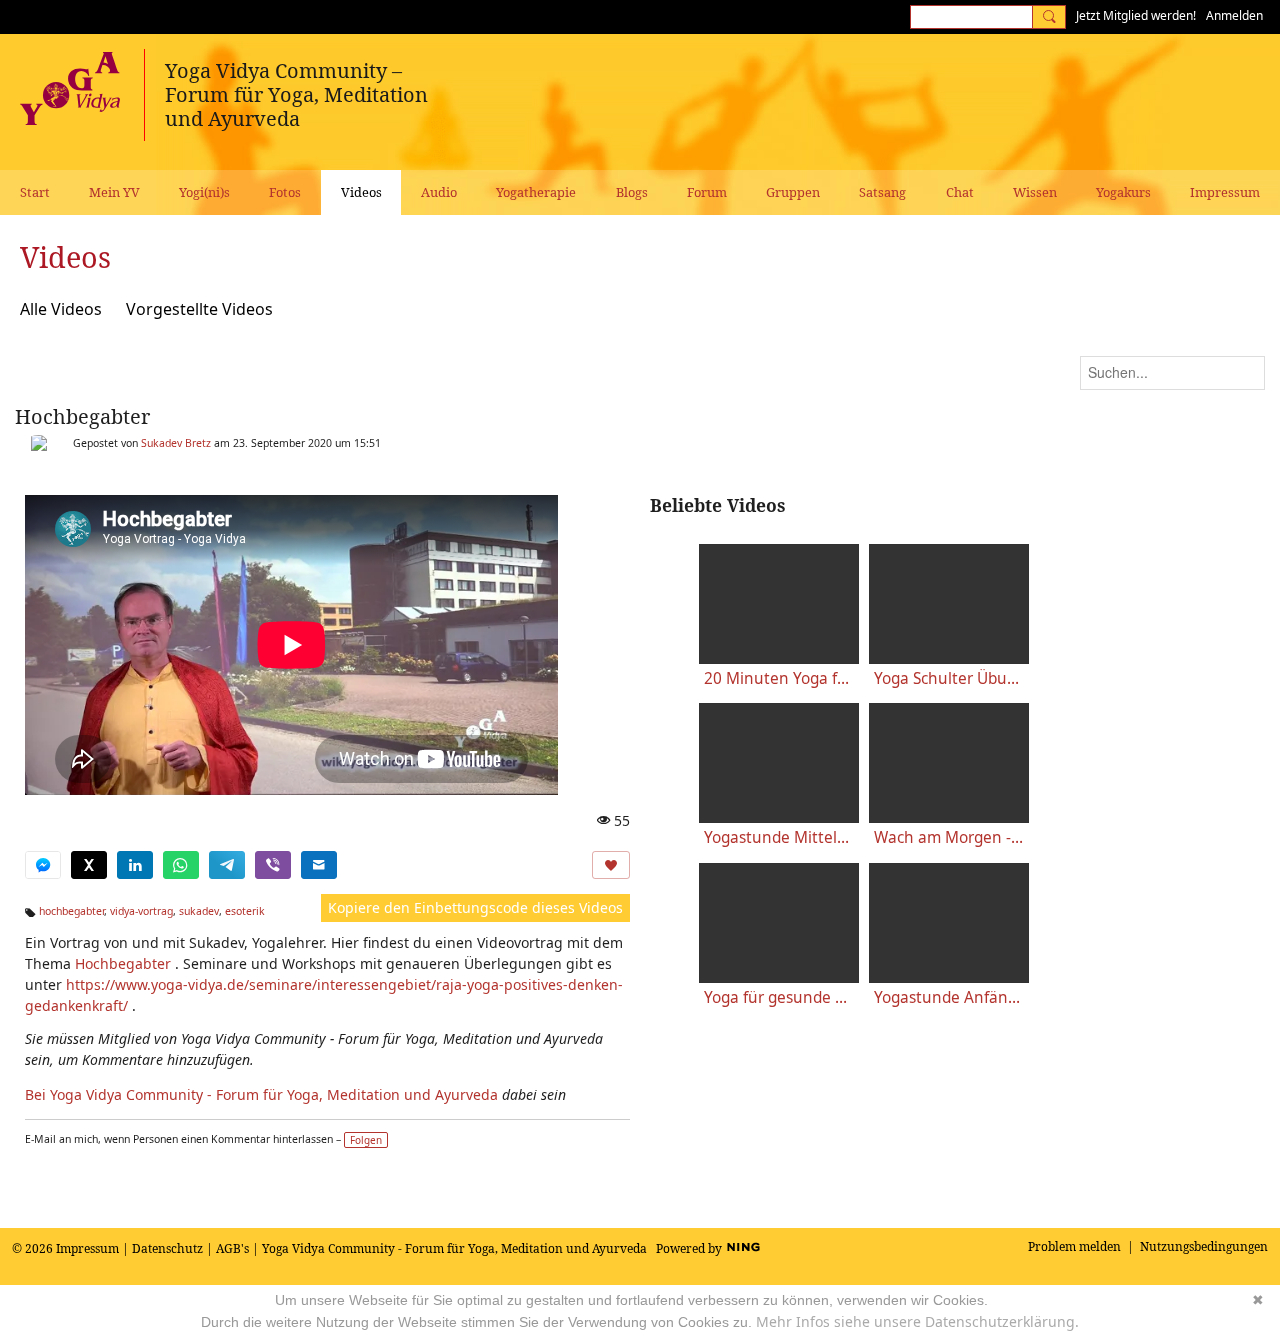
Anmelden (1234, 15)
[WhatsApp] (181, 865)
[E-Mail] (319, 865)
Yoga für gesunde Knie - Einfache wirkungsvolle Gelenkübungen (779, 997)
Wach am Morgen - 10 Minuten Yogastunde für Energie (949, 837)
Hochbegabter (82, 416)
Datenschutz (167, 1248)
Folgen (366, 1140)
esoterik (245, 911)
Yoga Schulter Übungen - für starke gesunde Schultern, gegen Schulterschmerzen (949, 678)
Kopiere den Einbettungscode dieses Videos (475, 907)
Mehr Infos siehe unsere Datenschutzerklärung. (917, 1321)
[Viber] (273, 865)
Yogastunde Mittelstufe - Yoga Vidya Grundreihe (779, 837)
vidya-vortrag (141, 911)
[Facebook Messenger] (43, 865)
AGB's (232, 1248)
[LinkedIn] (135, 865)
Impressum (87, 1248)
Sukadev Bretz (176, 443)
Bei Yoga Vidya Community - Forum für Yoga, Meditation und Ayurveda (261, 1094)
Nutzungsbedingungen (1204, 1246)
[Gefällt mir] (611, 865)
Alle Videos (61, 309)
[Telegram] (227, 865)
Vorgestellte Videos (199, 309)
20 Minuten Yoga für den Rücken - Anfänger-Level (779, 678)
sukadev (199, 911)
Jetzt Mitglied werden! (1136, 15)
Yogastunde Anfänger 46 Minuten (949, 997)
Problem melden (1074, 1246)
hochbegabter (71, 911)
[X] (89, 865)
